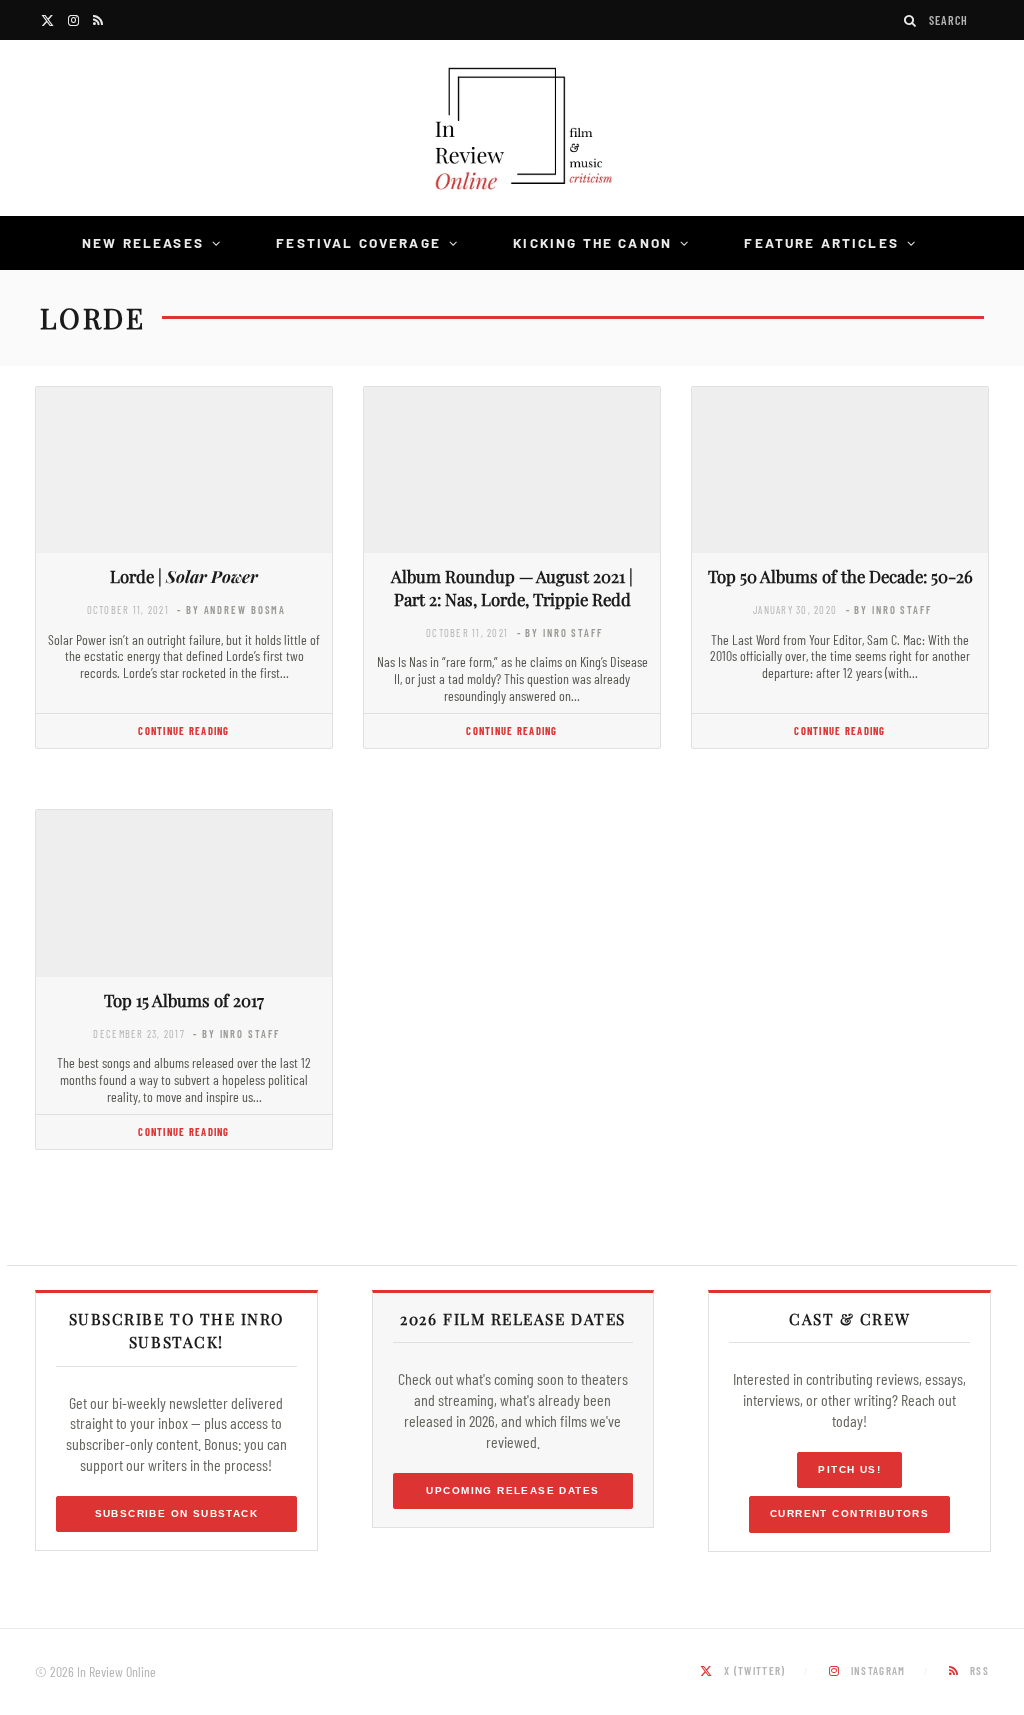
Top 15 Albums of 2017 (184, 1000)
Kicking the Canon (592, 242)
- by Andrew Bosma (231, 609)
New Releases (143, 242)
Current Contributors (849, 1513)
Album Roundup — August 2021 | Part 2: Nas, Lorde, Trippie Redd (512, 587)
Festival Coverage (358, 242)
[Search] (911, 20)
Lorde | (184, 576)
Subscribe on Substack (177, 1513)
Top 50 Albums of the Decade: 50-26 (840, 576)
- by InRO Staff (560, 632)
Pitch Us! (849, 1469)
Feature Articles (821, 242)
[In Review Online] (512, 131)
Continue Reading (183, 730)
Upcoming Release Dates (512, 1490)
